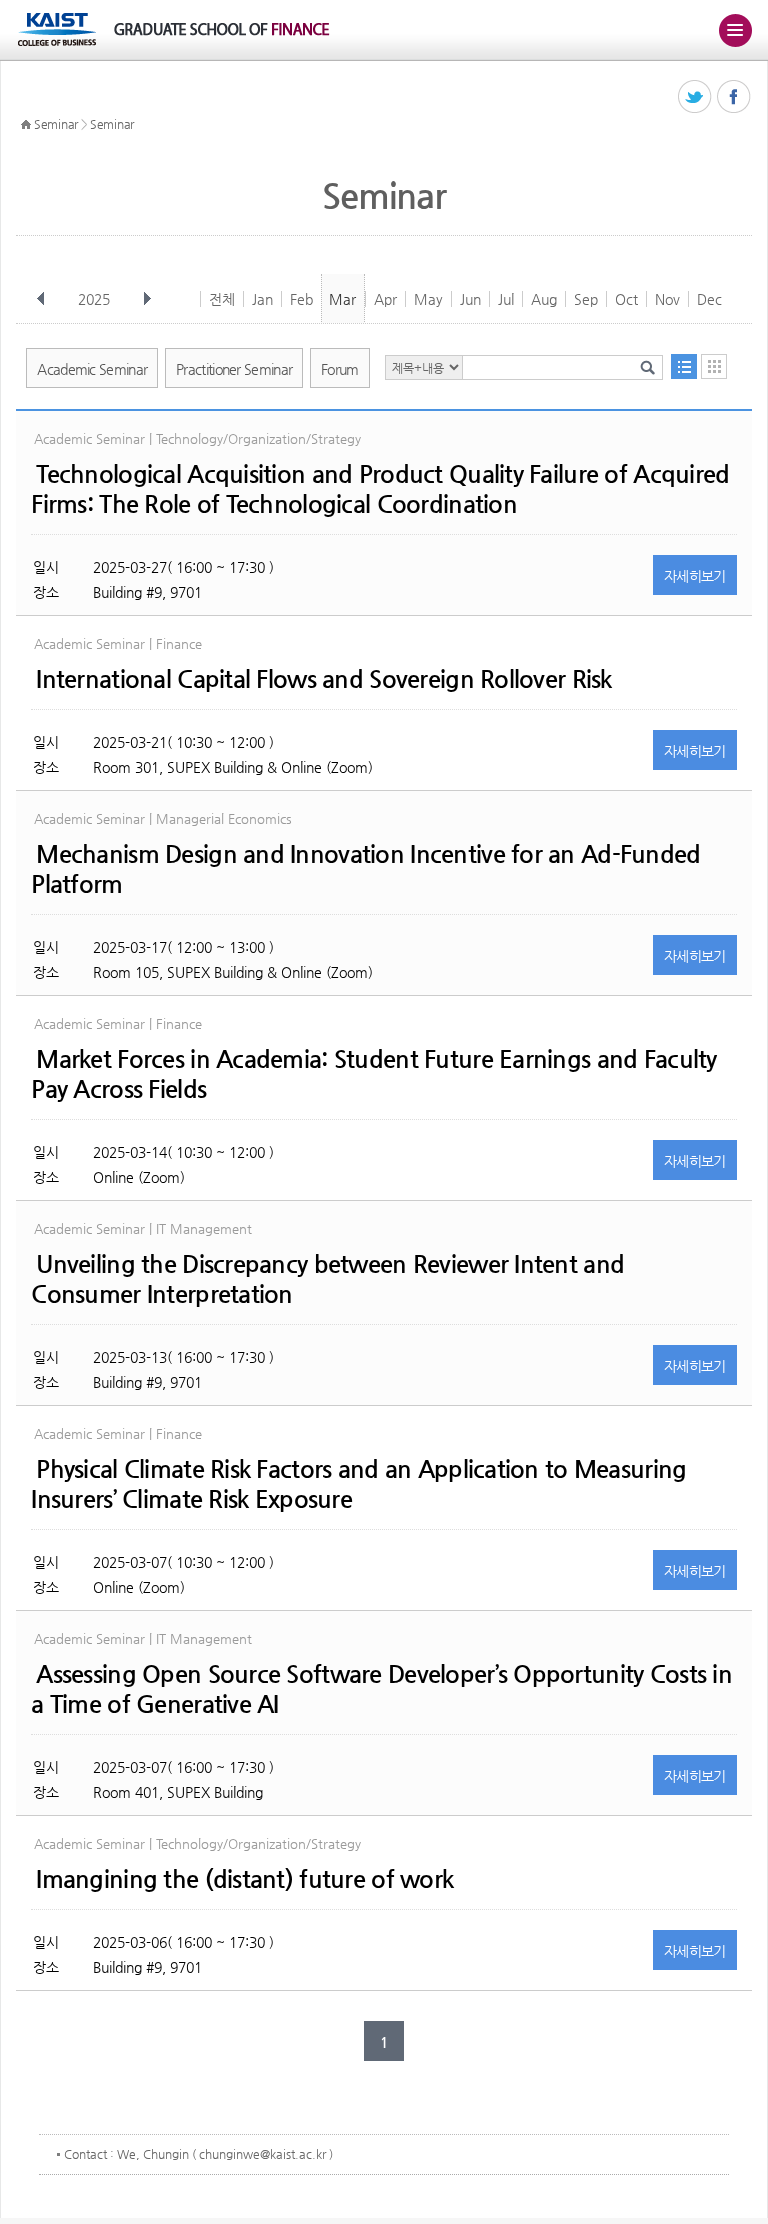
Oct (626, 299)
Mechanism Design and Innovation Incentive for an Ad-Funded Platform (365, 869)
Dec (709, 299)
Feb (301, 299)
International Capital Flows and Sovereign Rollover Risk (323, 679)
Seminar (56, 124)
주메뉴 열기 (735, 30)
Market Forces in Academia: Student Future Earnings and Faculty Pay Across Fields (373, 1074)
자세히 (695, 576)
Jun (470, 299)
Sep (586, 299)
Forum (340, 369)
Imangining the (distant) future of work (244, 1879)
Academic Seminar (92, 369)
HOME (26, 125)
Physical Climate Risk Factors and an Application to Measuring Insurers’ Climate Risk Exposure (358, 1484)
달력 (714, 366)
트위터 (695, 97)
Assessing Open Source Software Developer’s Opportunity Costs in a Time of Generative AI (381, 1689)
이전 (41, 299)
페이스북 (734, 97)
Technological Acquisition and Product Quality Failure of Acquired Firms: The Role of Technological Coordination (380, 489)
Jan (262, 299)
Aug (544, 299)
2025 (94, 299)
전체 (222, 299)
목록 (684, 366)
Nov (667, 299)
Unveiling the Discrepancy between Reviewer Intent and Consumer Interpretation (327, 1279)
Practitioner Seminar (234, 369)
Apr (385, 299)
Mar (342, 299)
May (428, 299)
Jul (506, 299)
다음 (147, 299)
